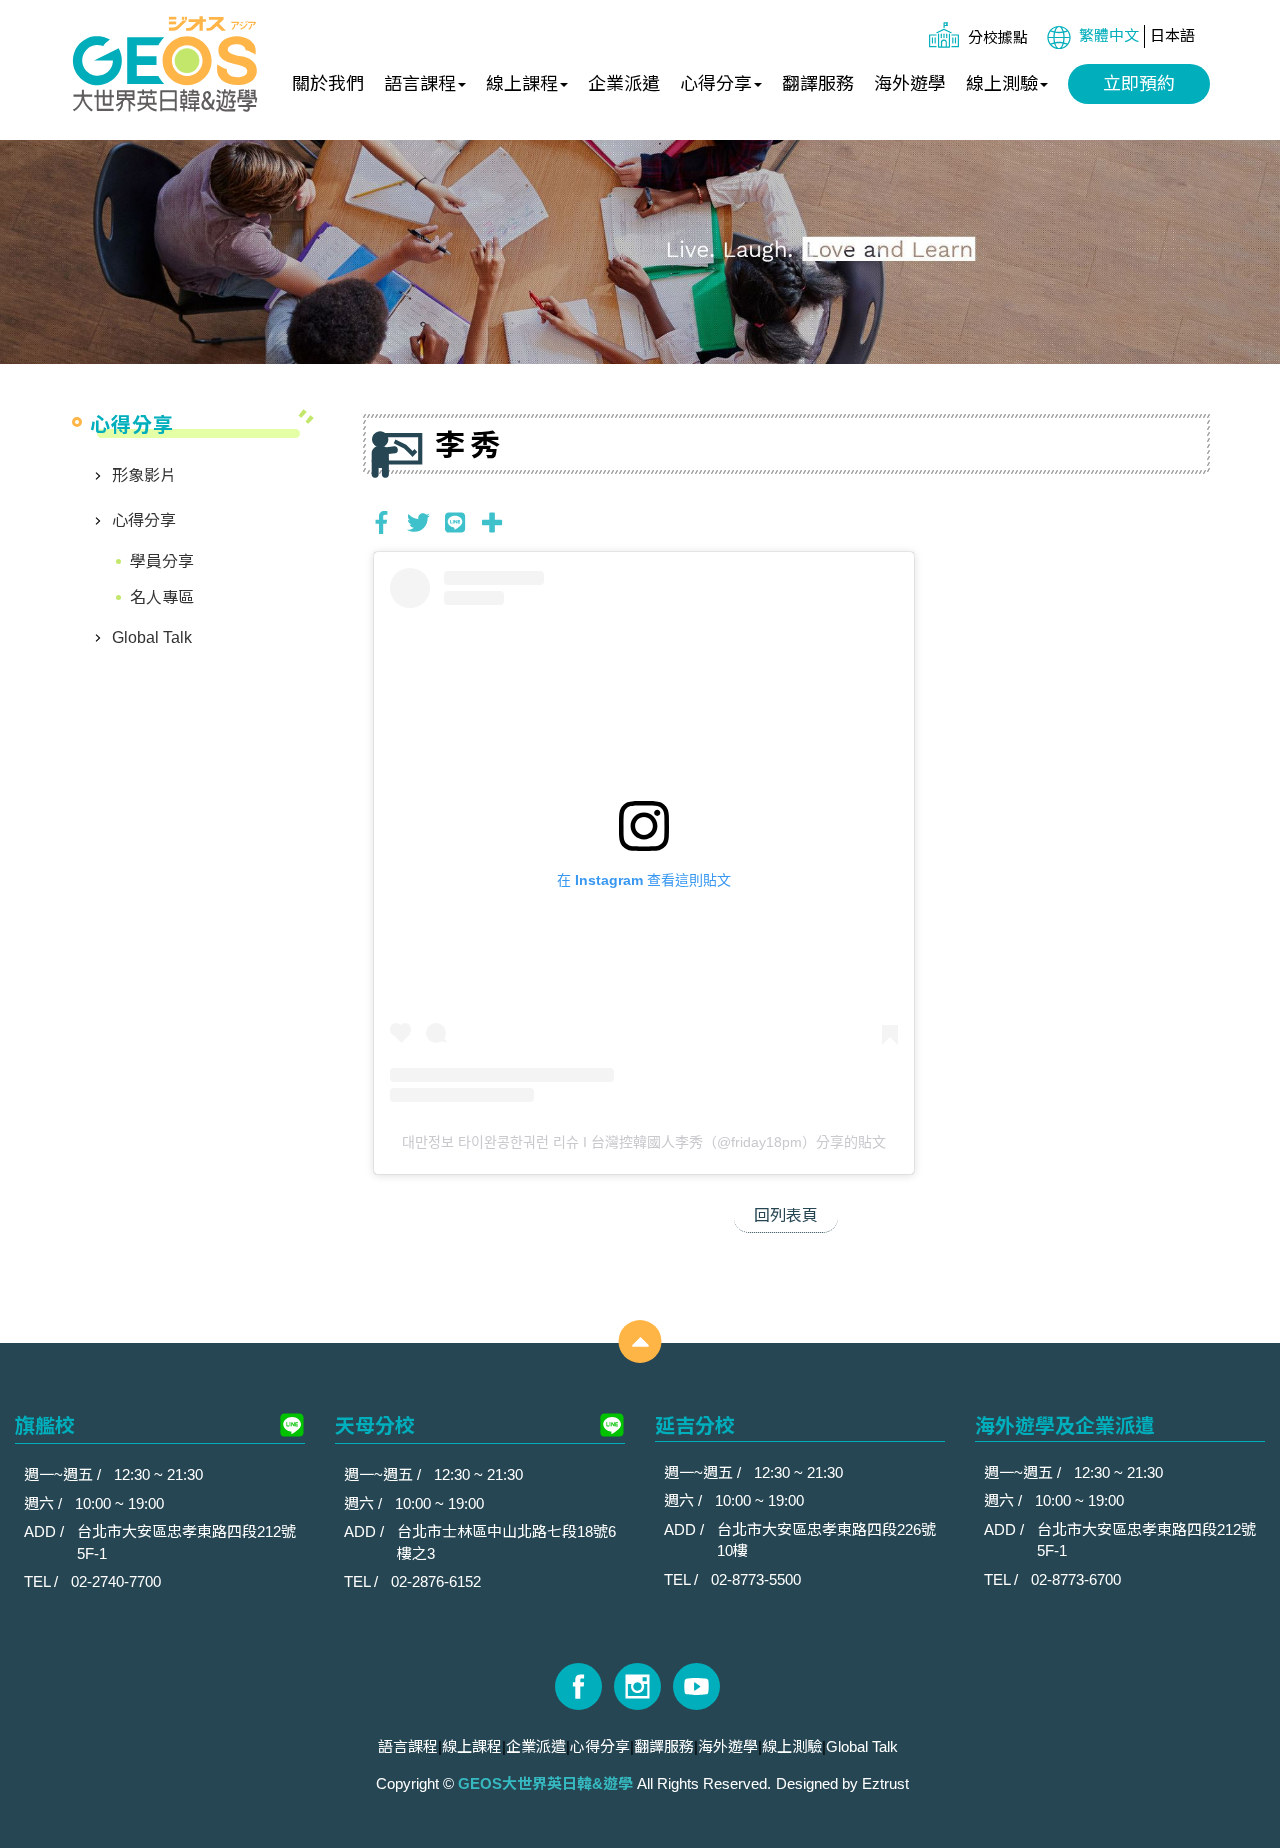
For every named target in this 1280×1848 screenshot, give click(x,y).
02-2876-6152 (436, 1581)
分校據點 (998, 37)
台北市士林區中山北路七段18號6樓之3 (506, 1542)
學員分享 (162, 561)
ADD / (46, 1531)
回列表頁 (786, 1215)
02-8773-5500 (756, 1579)
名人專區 (162, 597)
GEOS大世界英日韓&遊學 (165, 65)
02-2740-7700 (116, 1581)
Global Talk (152, 637)
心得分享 (144, 520)
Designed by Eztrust (842, 1783)
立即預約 (1139, 84)
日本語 (1172, 35)
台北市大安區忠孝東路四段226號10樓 (826, 1540)
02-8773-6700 (1076, 1579)
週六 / (45, 1503)
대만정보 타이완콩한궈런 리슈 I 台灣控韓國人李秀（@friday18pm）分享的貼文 (644, 1142)
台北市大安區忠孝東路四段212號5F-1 (186, 1542)
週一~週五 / (64, 1474)
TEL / (43, 1581)
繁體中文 (1109, 35)
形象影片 (144, 475)
